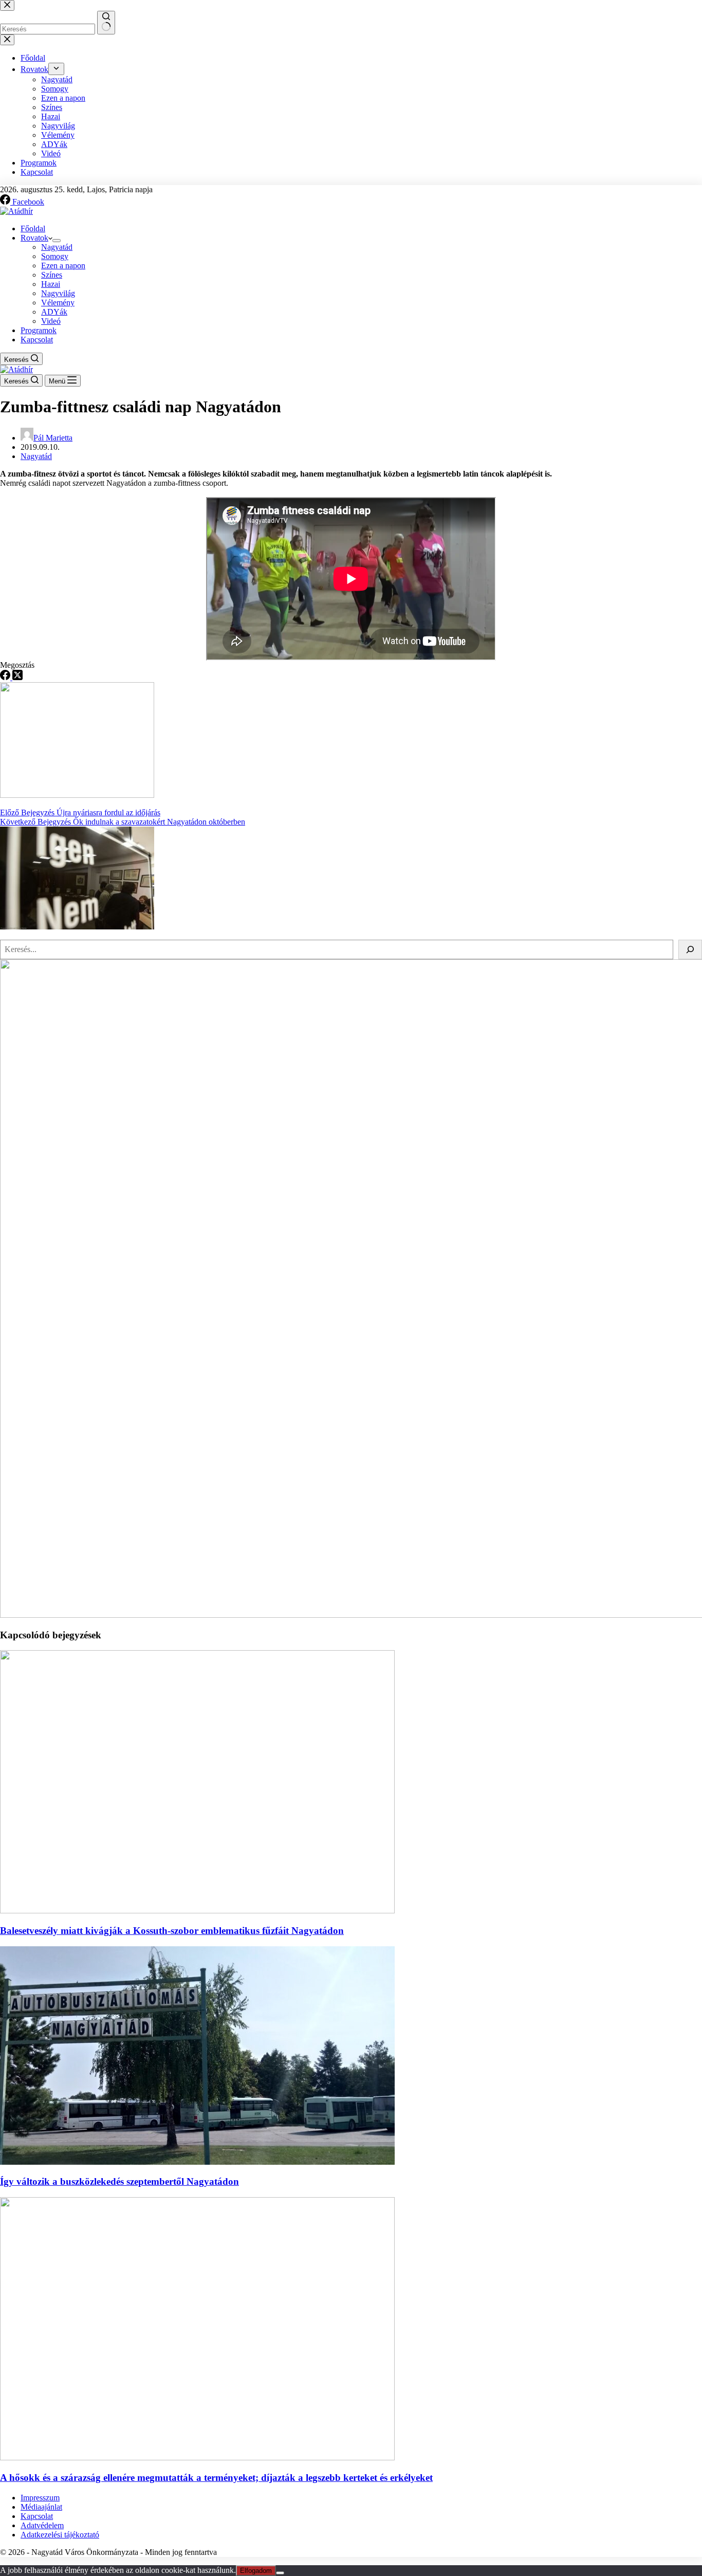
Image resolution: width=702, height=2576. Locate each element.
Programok (39, 330)
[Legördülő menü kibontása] (57, 241)
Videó (51, 321)
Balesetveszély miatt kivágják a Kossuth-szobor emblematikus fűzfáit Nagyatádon (172, 1931)
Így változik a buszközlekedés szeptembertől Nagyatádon (119, 2181)
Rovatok (34, 238)
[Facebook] (6, 677)
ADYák (54, 312)
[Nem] (280, 2573)
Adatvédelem (42, 2525)
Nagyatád (57, 247)
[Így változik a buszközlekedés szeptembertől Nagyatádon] (197, 2162)
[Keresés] (690, 949)
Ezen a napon (63, 266)
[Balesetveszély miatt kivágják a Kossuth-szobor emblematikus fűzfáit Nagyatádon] (197, 1911)
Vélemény (58, 303)
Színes (52, 275)
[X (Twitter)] (17, 677)
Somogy (55, 256)
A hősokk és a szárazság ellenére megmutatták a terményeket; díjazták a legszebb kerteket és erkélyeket (216, 2478)
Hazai (51, 284)
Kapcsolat (37, 340)
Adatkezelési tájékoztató (60, 2535)
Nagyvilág (58, 293)
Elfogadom (256, 2571)
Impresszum (40, 2498)
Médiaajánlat (41, 2507)
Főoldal (33, 229)
